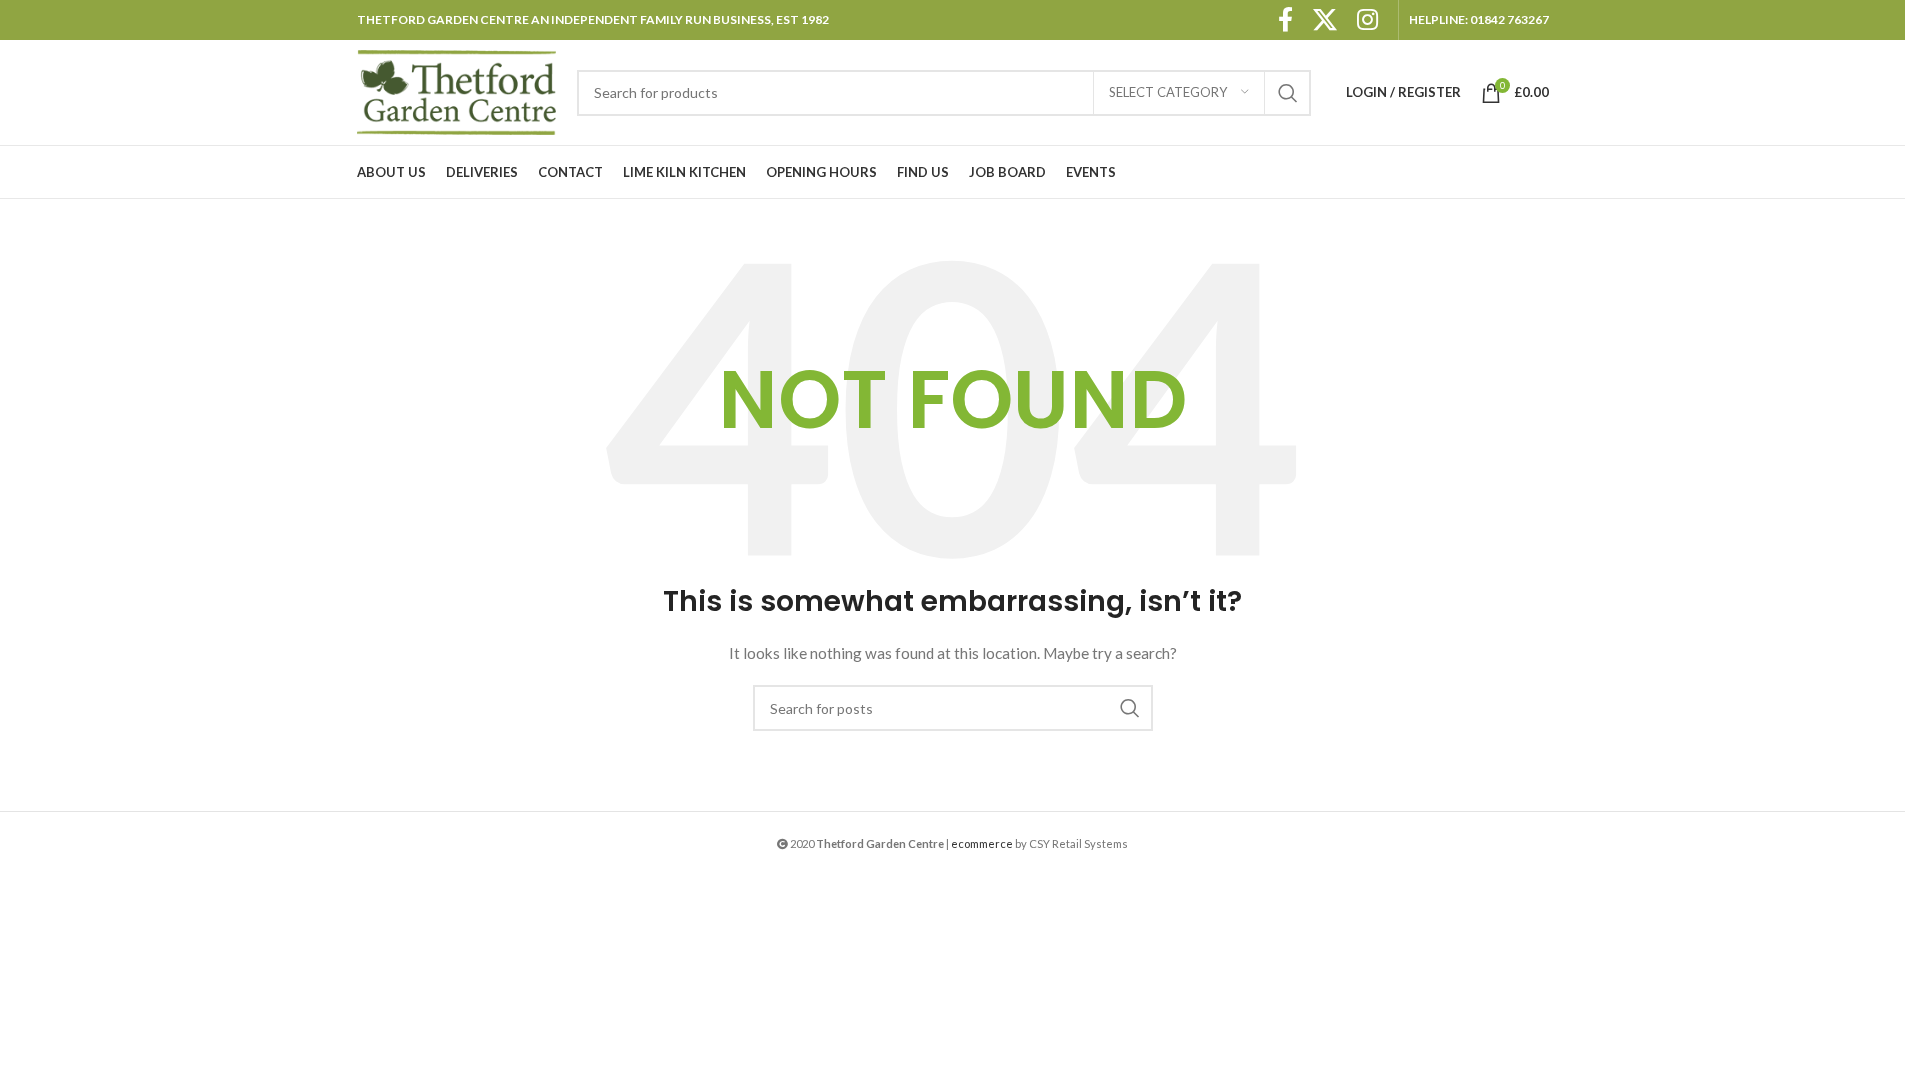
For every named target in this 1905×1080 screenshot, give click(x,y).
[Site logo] (457, 90)
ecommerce (982, 843)
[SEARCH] (1288, 93)
